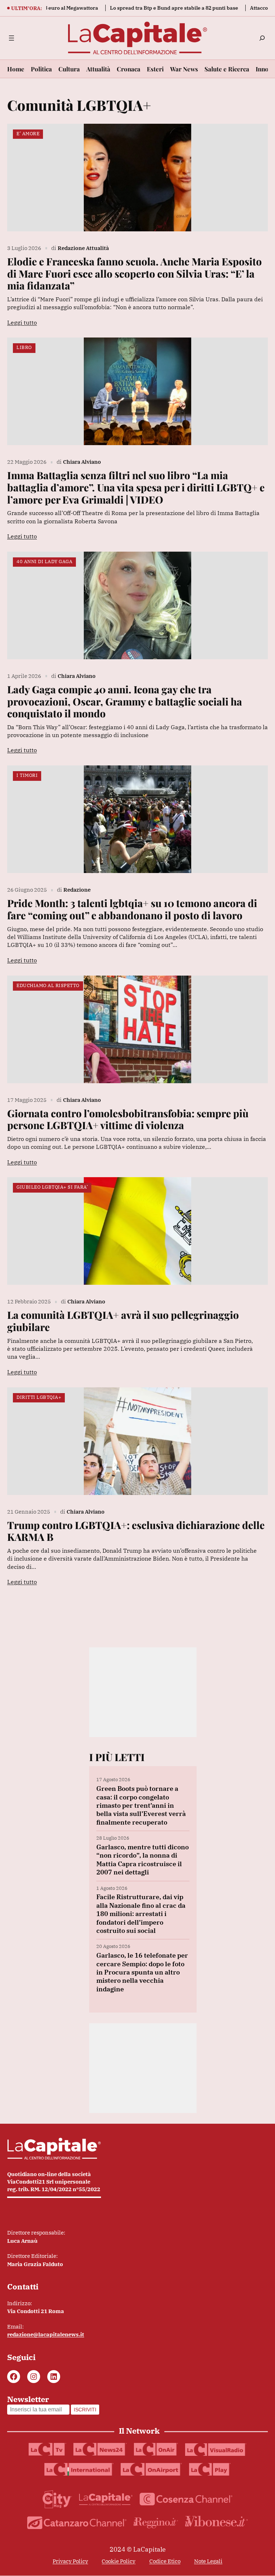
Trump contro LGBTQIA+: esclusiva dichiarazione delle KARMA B (136, 1531)
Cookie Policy (119, 2561)
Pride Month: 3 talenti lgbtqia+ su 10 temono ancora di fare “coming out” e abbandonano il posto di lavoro (132, 909)
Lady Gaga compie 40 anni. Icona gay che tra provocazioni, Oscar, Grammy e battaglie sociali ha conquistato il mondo (125, 701)
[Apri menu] (11, 38)
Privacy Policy (70, 2561)
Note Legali (208, 2561)
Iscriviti (85, 2410)
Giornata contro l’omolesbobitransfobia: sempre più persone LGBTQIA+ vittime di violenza (128, 1119)
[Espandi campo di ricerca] (262, 38)
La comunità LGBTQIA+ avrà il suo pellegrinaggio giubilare (123, 1321)
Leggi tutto (22, 322)
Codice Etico (165, 2561)
